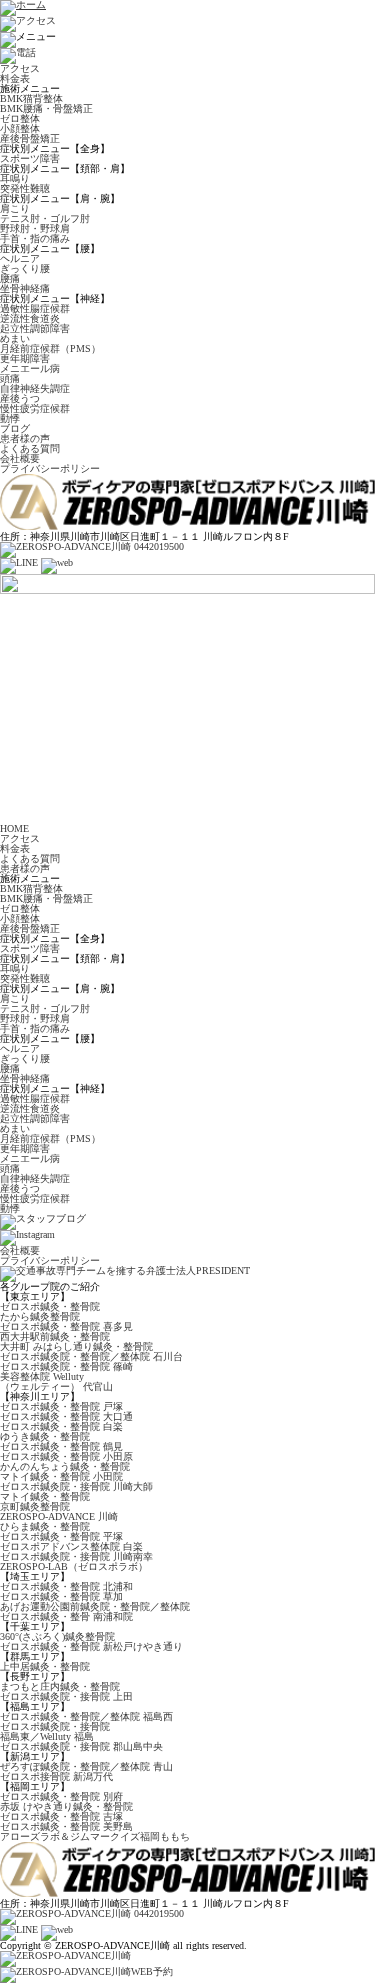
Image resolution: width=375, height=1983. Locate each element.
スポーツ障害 (30, 158)
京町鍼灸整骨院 (35, 1506)
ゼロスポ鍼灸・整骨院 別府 (61, 1796)
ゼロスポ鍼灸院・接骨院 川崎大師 (76, 1486)
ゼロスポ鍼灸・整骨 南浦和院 (66, 1616)
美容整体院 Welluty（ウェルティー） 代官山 (56, 1381)
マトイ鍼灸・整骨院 (45, 1496)
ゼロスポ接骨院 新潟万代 (56, 1776)
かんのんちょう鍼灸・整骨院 (65, 1466)
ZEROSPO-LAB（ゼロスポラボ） (74, 1566)
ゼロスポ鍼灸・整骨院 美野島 (66, 1826)
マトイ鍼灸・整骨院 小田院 (61, 1476)
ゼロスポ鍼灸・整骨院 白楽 (61, 1426)
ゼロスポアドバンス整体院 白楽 (71, 1546)
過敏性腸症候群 (35, 308)
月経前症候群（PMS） (50, 348)
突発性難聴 (25, 188)
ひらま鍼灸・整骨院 (45, 1526)
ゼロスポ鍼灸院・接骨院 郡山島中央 (81, 1746)
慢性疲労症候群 (35, 408)
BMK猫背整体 (31, 98)
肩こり (15, 208)
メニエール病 (30, 368)
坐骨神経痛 (25, 288)
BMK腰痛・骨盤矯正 (46, 108)
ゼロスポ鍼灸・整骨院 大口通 (66, 1416)
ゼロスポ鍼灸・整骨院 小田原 (66, 1456)
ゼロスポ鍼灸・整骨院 (50, 1306)
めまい (15, 338)
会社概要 (20, 458)
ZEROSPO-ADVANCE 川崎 (59, 1516)
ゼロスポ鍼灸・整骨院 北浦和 (66, 1586)
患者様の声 (25, 438)
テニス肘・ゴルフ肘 (45, 218)
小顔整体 (20, 128)
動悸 (10, 418)
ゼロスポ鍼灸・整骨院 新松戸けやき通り (91, 1646)
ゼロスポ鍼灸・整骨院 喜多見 (66, 1326)
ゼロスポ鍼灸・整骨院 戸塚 (61, 1406)
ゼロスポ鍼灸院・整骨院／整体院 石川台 (91, 1356)
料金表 (15, 78)
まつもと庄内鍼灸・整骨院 (60, 1686)
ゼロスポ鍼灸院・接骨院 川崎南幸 (76, 1556)
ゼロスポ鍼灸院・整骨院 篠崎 (66, 1366)
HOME (14, 828)
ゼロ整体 (20, 118)
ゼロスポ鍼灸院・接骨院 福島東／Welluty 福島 (55, 1731)
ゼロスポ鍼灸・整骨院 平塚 (61, 1536)
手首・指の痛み (35, 238)
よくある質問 (30, 448)
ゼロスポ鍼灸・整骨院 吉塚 (61, 1816)
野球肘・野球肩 (35, 228)
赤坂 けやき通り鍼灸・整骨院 (66, 1806)
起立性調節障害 (35, 328)
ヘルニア (20, 258)
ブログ (15, 428)
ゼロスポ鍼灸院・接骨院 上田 (66, 1696)
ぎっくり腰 (25, 268)
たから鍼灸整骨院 (40, 1316)
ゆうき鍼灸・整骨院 (45, 1436)
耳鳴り (15, 178)
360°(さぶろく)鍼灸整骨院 (57, 1636)
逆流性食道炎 (30, 318)
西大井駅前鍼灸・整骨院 (55, 1336)
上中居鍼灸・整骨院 (45, 1666)
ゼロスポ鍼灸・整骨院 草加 (61, 1596)
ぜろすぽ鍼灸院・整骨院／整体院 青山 (86, 1766)
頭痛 (10, 378)
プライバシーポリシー (50, 468)
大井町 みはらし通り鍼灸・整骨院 (76, 1346)
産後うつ (20, 398)
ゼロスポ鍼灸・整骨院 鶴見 (61, 1446)
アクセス (20, 68)
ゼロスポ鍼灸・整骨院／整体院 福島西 (86, 1716)
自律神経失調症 (35, 388)
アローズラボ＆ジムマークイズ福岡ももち (95, 1836)
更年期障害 (25, 358)
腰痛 (10, 278)
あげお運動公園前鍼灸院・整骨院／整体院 (95, 1606)
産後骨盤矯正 (30, 138)
